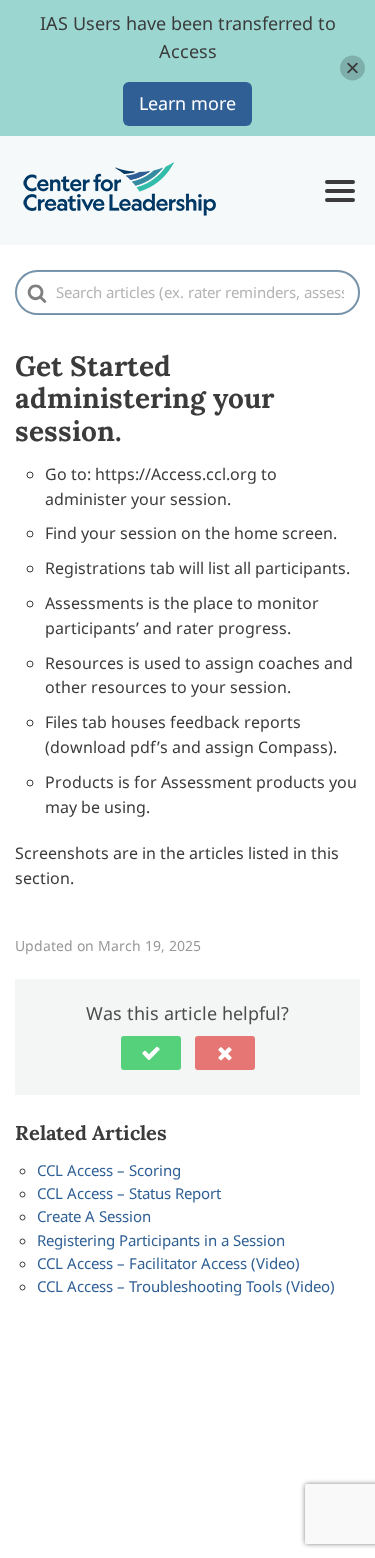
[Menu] (340, 191)
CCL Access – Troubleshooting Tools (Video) (186, 1286)
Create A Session (94, 1216)
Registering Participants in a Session (161, 1240)
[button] (151, 1053)
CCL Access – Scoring (109, 1170)
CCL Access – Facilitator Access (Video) (168, 1263)
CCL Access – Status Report (129, 1193)
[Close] (352, 67)
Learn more (187, 103)
